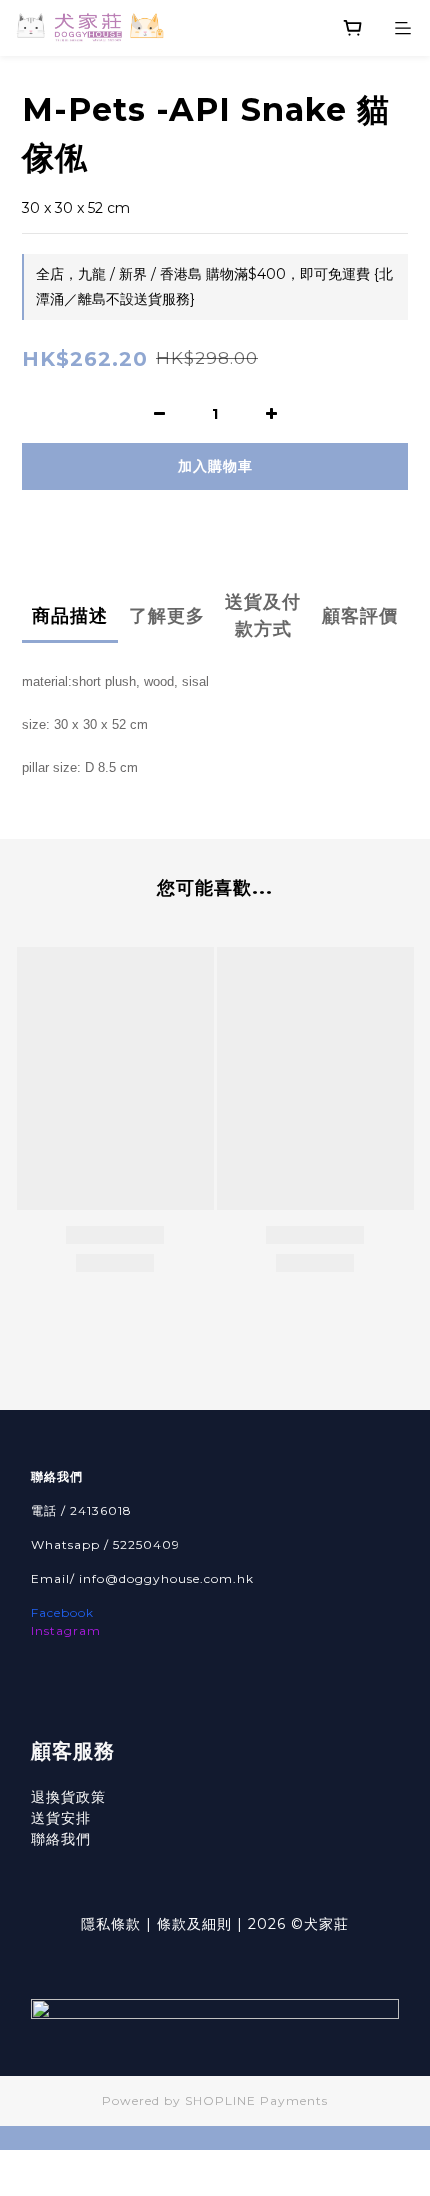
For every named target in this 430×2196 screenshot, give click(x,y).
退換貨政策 (68, 1797)
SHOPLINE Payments (256, 2100)
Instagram (66, 1630)
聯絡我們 (61, 1839)
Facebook (62, 1612)
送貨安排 (61, 1818)
